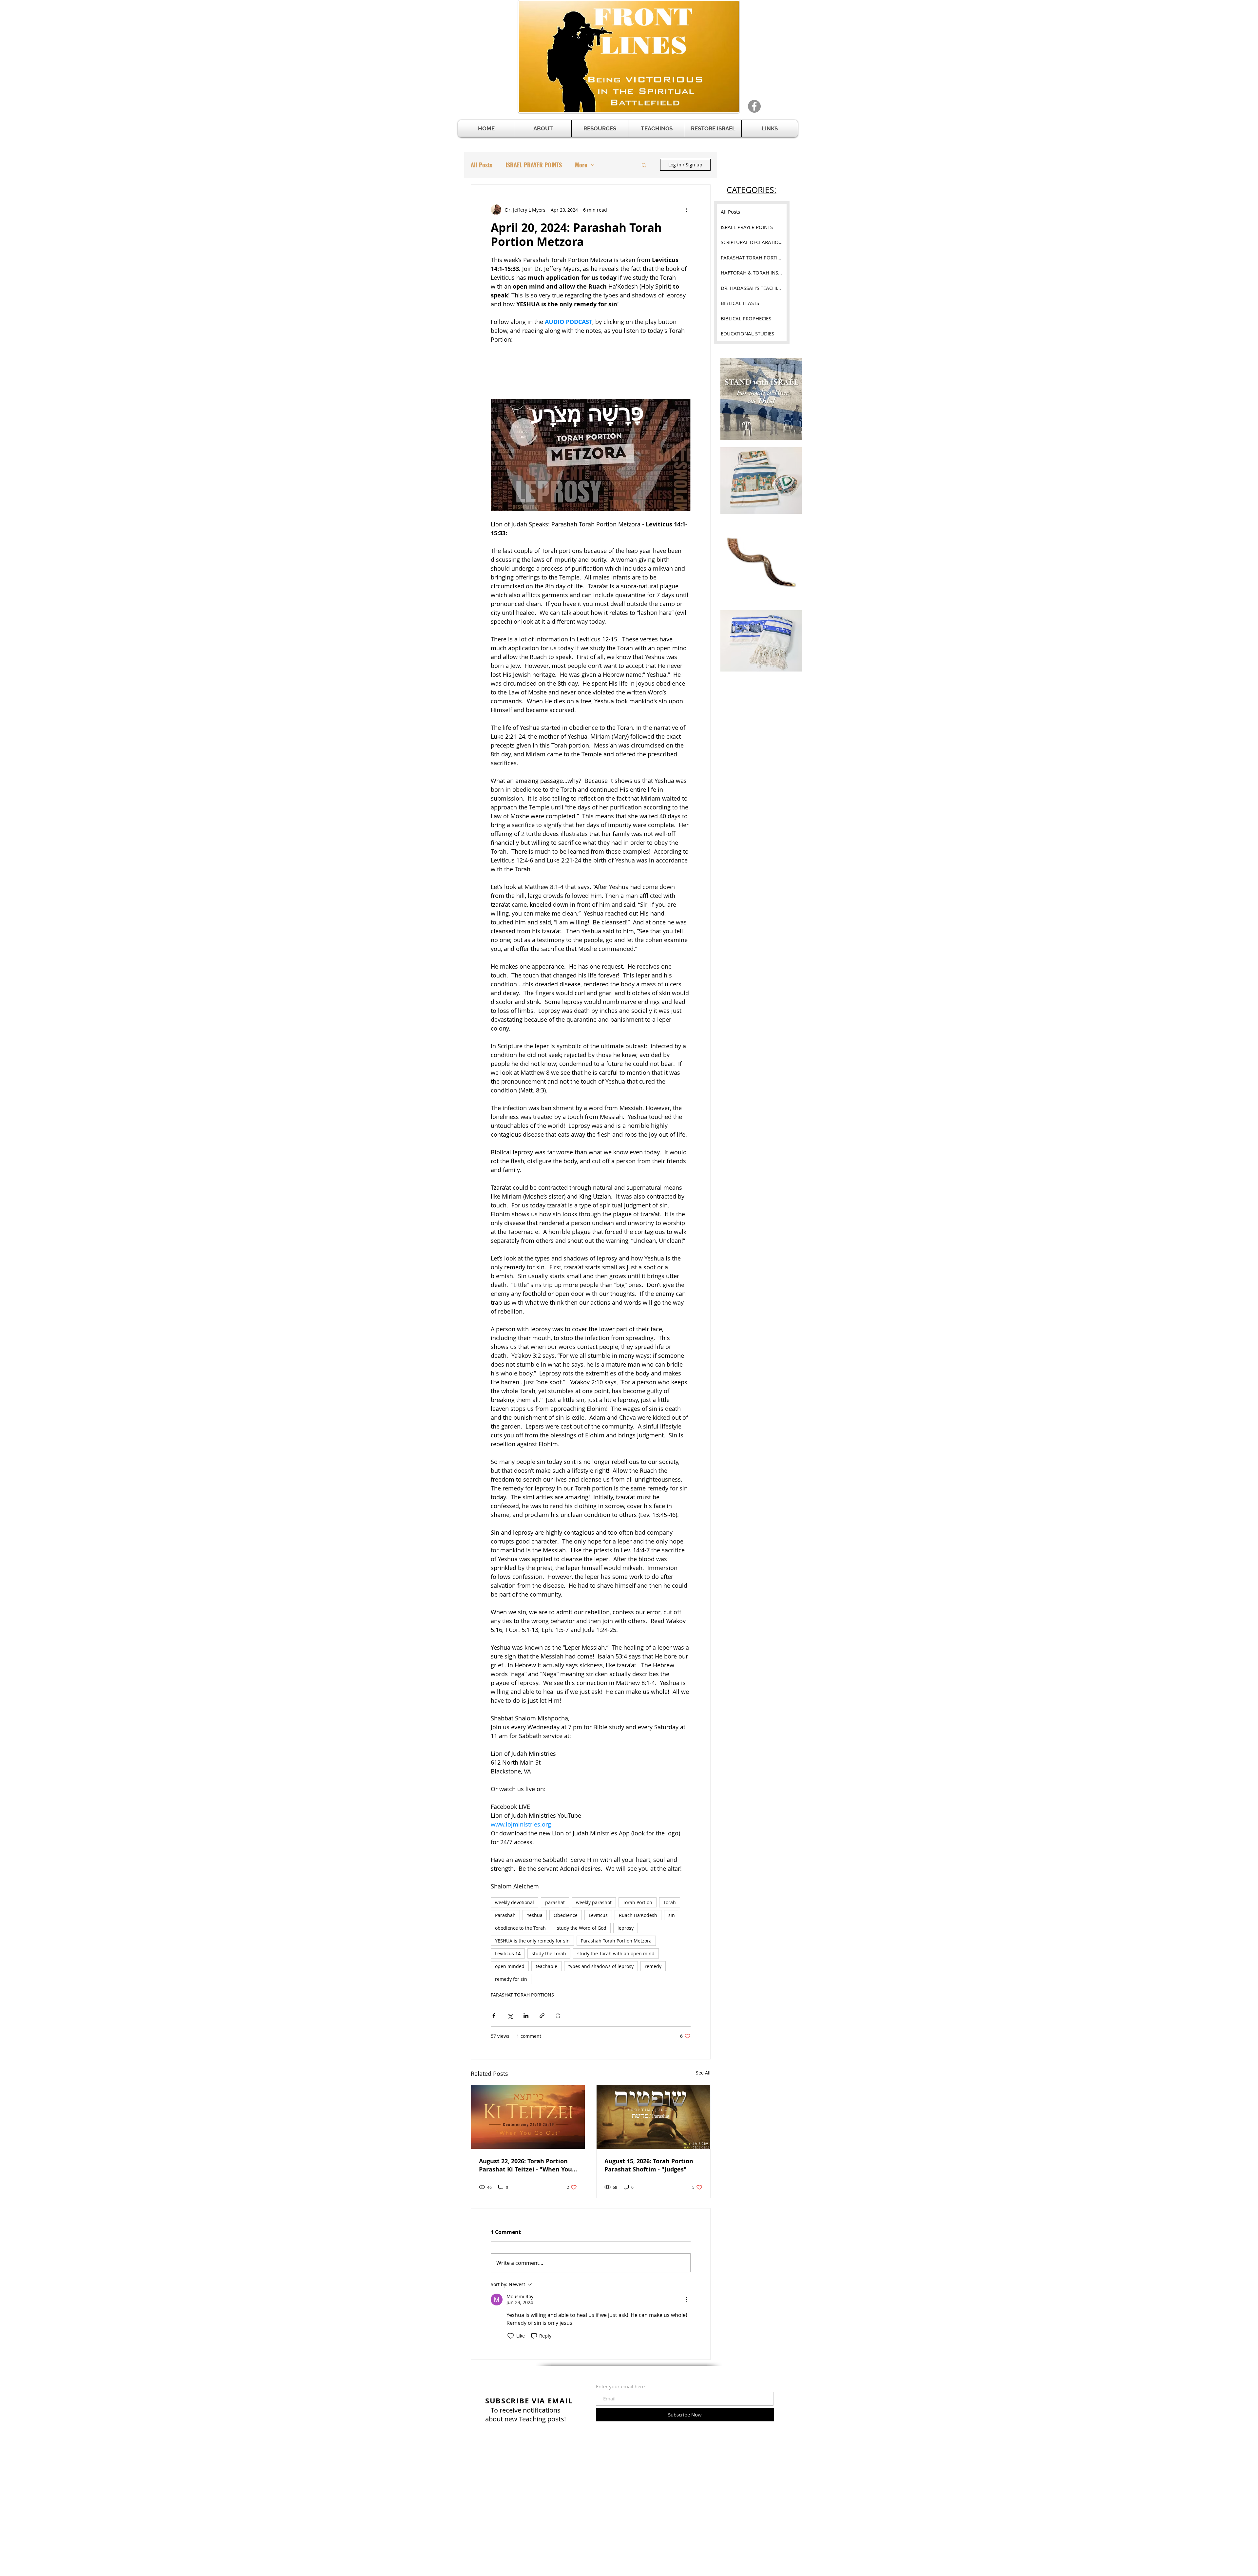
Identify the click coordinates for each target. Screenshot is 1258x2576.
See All (703, 2073)
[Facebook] (754, 106)
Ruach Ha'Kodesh (638, 1915)
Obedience (566, 1915)
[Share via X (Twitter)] (510, 2016)
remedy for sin (511, 1979)
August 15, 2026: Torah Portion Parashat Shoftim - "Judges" (649, 2165)
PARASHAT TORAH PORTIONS (522, 1995)
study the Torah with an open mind (616, 1953)
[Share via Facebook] (494, 2016)
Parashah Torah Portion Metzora (616, 1941)
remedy (653, 1966)
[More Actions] (687, 2300)
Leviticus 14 (508, 1953)
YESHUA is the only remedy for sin (532, 1941)
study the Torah (549, 1953)
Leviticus (598, 1915)
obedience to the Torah (520, 1928)
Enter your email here (620, 2387)
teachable (546, 1966)
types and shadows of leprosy (601, 1966)
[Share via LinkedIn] (526, 2016)
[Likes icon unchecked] (511, 2336)
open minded (510, 1966)
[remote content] (591, 369)
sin (672, 1915)
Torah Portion (638, 1902)
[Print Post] (558, 2016)
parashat (555, 1902)
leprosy (626, 1928)
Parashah (505, 1915)
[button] (600, 129)
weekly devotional (515, 1902)
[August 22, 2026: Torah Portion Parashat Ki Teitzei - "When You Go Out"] (528, 2117)
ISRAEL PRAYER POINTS (534, 165)
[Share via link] (542, 2016)
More (581, 165)
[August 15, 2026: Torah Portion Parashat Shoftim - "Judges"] (653, 2117)
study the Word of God (582, 1928)
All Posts (482, 165)
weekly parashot (594, 1902)
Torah (670, 1902)
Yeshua (535, 1915)
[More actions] (687, 210)
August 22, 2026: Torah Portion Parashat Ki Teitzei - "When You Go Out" (525, 2165)
